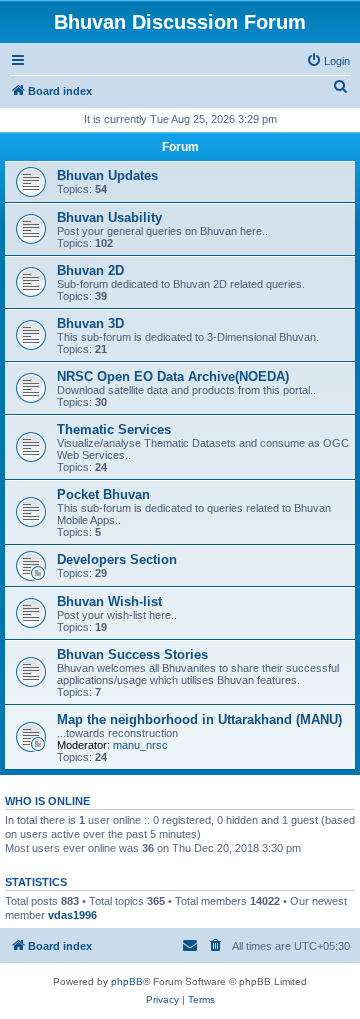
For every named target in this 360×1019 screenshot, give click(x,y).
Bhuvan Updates (107, 175)
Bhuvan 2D (90, 270)
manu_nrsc (140, 745)
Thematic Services (114, 429)
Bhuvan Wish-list (109, 601)
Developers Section (117, 559)
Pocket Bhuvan (103, 494)
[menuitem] (328, 61)
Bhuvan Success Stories (132, 654)
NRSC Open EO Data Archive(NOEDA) (173, 376)
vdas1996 (72, 915)
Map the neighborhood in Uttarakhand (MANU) (199, 719)
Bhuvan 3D (90, 323)
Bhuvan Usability (109, 217)
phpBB (127, 981)
